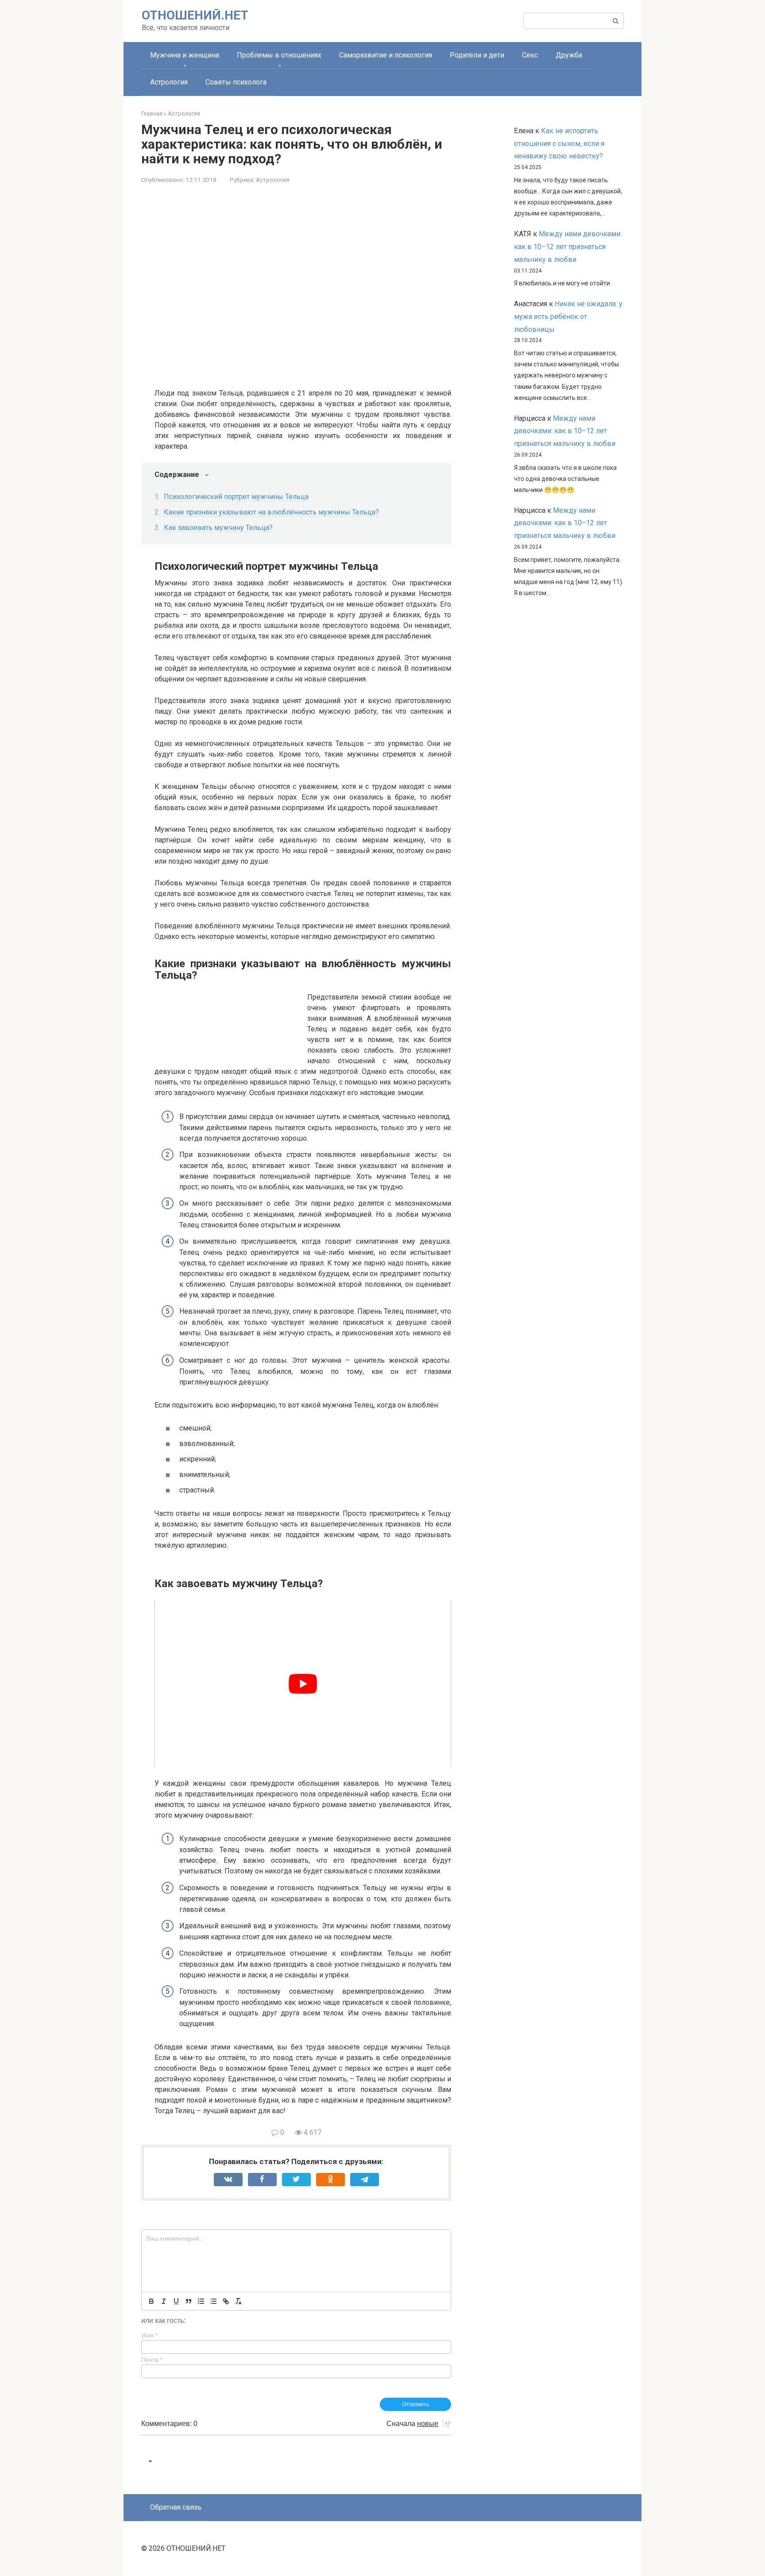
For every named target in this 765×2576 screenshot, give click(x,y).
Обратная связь (176, 2507)
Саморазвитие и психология (386, 55)
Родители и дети (477, 55)
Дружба (569, 55)
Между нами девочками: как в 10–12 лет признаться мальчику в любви (568, 247)
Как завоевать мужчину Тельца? (218, 528)
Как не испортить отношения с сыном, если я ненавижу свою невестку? (559, 144)
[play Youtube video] (303, 1684)
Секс (530, 55)
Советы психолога (236, 82)
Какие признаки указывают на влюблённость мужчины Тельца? (271, 512)
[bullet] (213, 2301)
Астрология (169, 82)
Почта (152, 2360)
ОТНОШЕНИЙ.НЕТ (195, 15)
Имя (149, 2335)
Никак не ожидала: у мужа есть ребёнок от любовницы (568, 317)
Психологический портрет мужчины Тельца (236, 497)
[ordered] (201, 2301)
